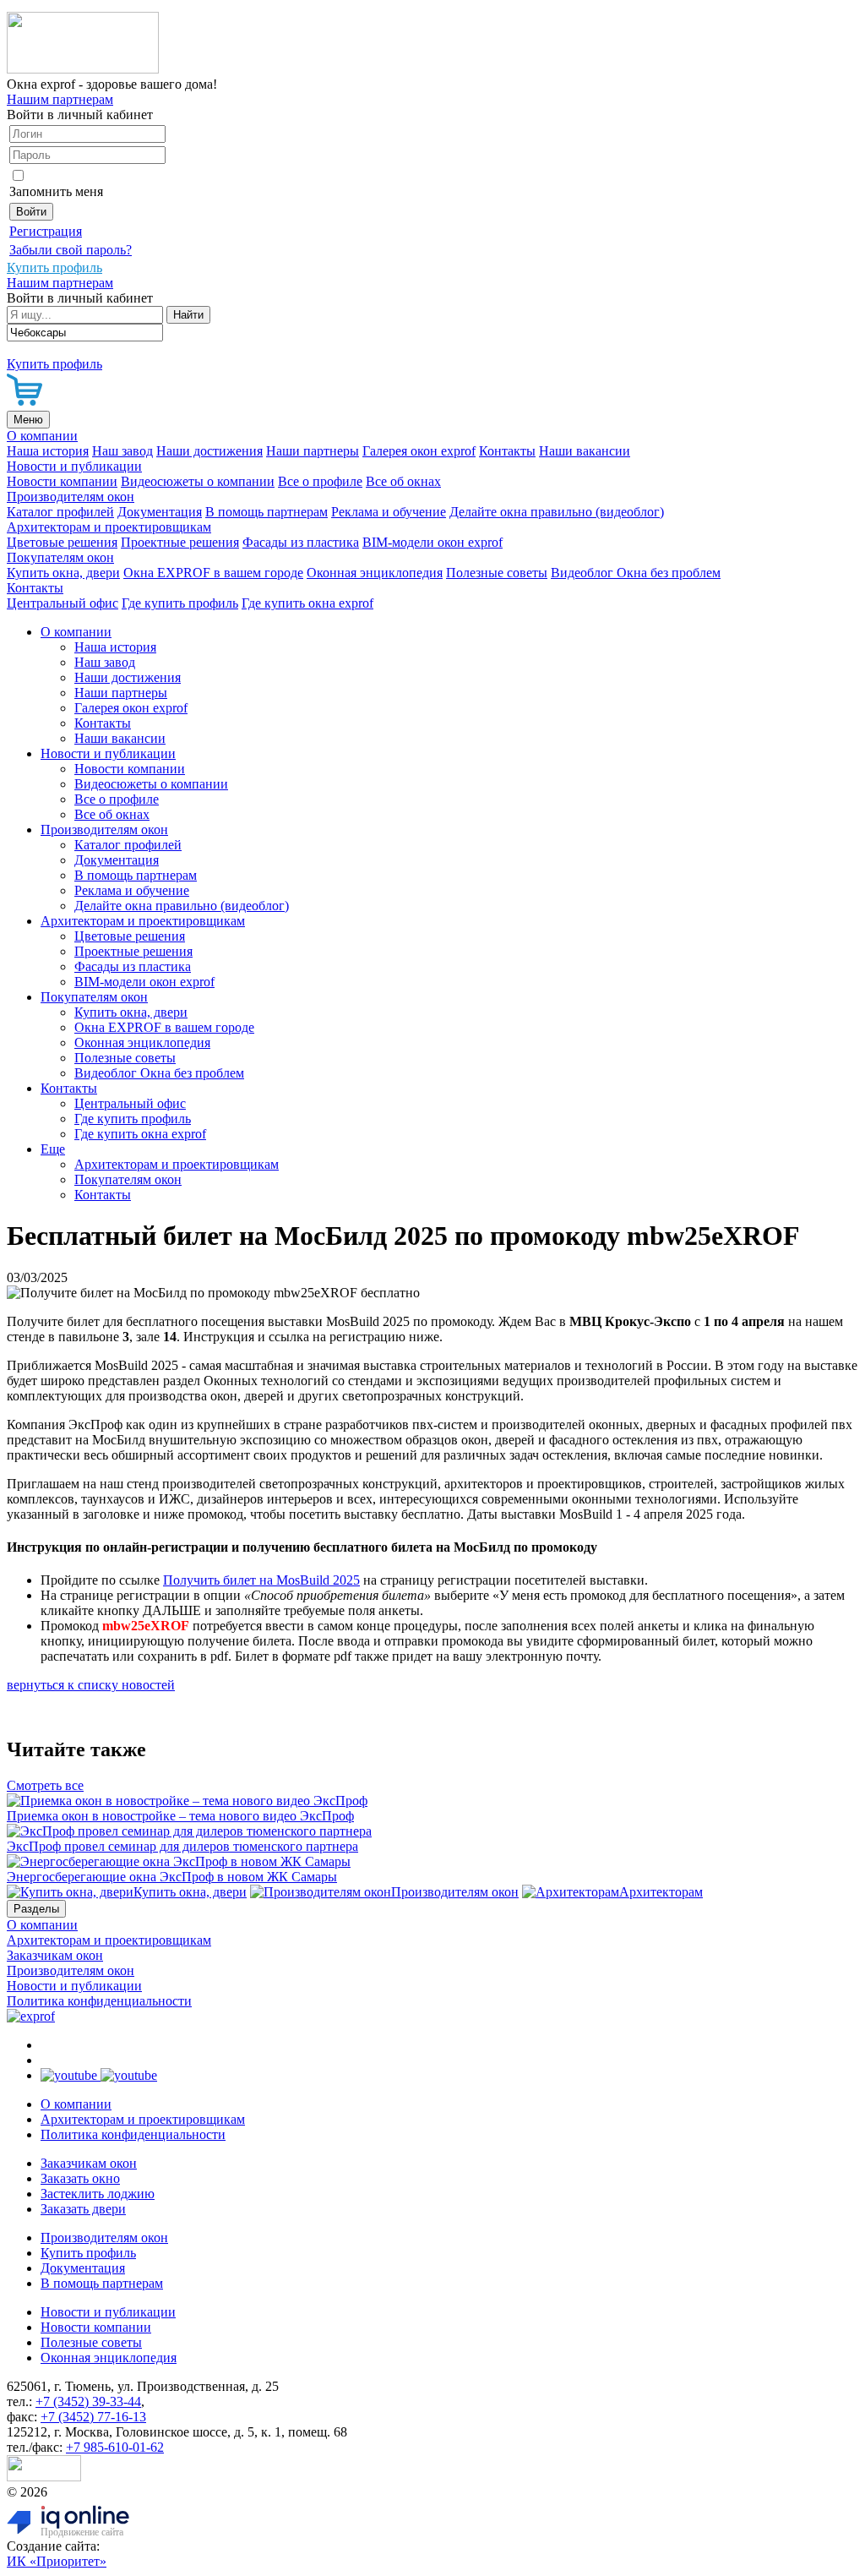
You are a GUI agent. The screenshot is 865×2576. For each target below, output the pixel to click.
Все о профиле (320, 481)
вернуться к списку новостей (91, 1685)
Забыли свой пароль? (71, 250)
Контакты (507, 451)
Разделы (36, 1909)
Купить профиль (88, 2253)
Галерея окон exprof (419, 451)
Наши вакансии (585, 451)
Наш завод (122, 451)
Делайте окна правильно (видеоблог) (557, 512)
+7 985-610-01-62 (115, 2447)
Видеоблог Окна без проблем (636, 573)
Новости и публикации (74, 466)
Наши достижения (209, 451)
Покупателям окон (60, 557)
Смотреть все (45, 1785)
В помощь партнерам (267, 512)
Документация (160, 512)
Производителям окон (71, 497)
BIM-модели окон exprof (432, 542)
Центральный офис (63, 603)
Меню (28, 420)
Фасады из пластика (301, 542)
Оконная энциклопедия (375, 573)
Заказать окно (80, 2178)
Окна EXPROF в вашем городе (213, 573)
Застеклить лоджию (98, 2194)
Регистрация (46, 231)
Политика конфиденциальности (99, 2001)
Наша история (48, 451)
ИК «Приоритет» (57, 2561)
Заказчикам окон (55, 1955)
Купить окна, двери (63, 573)
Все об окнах (403, 481)
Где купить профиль (180, 603)
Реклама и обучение (389, 512)
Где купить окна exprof (307, 603)
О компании (42, 436)
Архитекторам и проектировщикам (109, 527)
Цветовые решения (62, 542)
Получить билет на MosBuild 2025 (261, 1580)
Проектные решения (180, 542)
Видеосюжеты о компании (198, 481)
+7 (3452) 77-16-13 (93, 2417)
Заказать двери (83, 2209)
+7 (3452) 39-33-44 (88, 2401)
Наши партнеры (313, 451)
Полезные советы (497, 573)
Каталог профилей (60, 512)
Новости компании (62, 481)
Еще (53, 1149)
